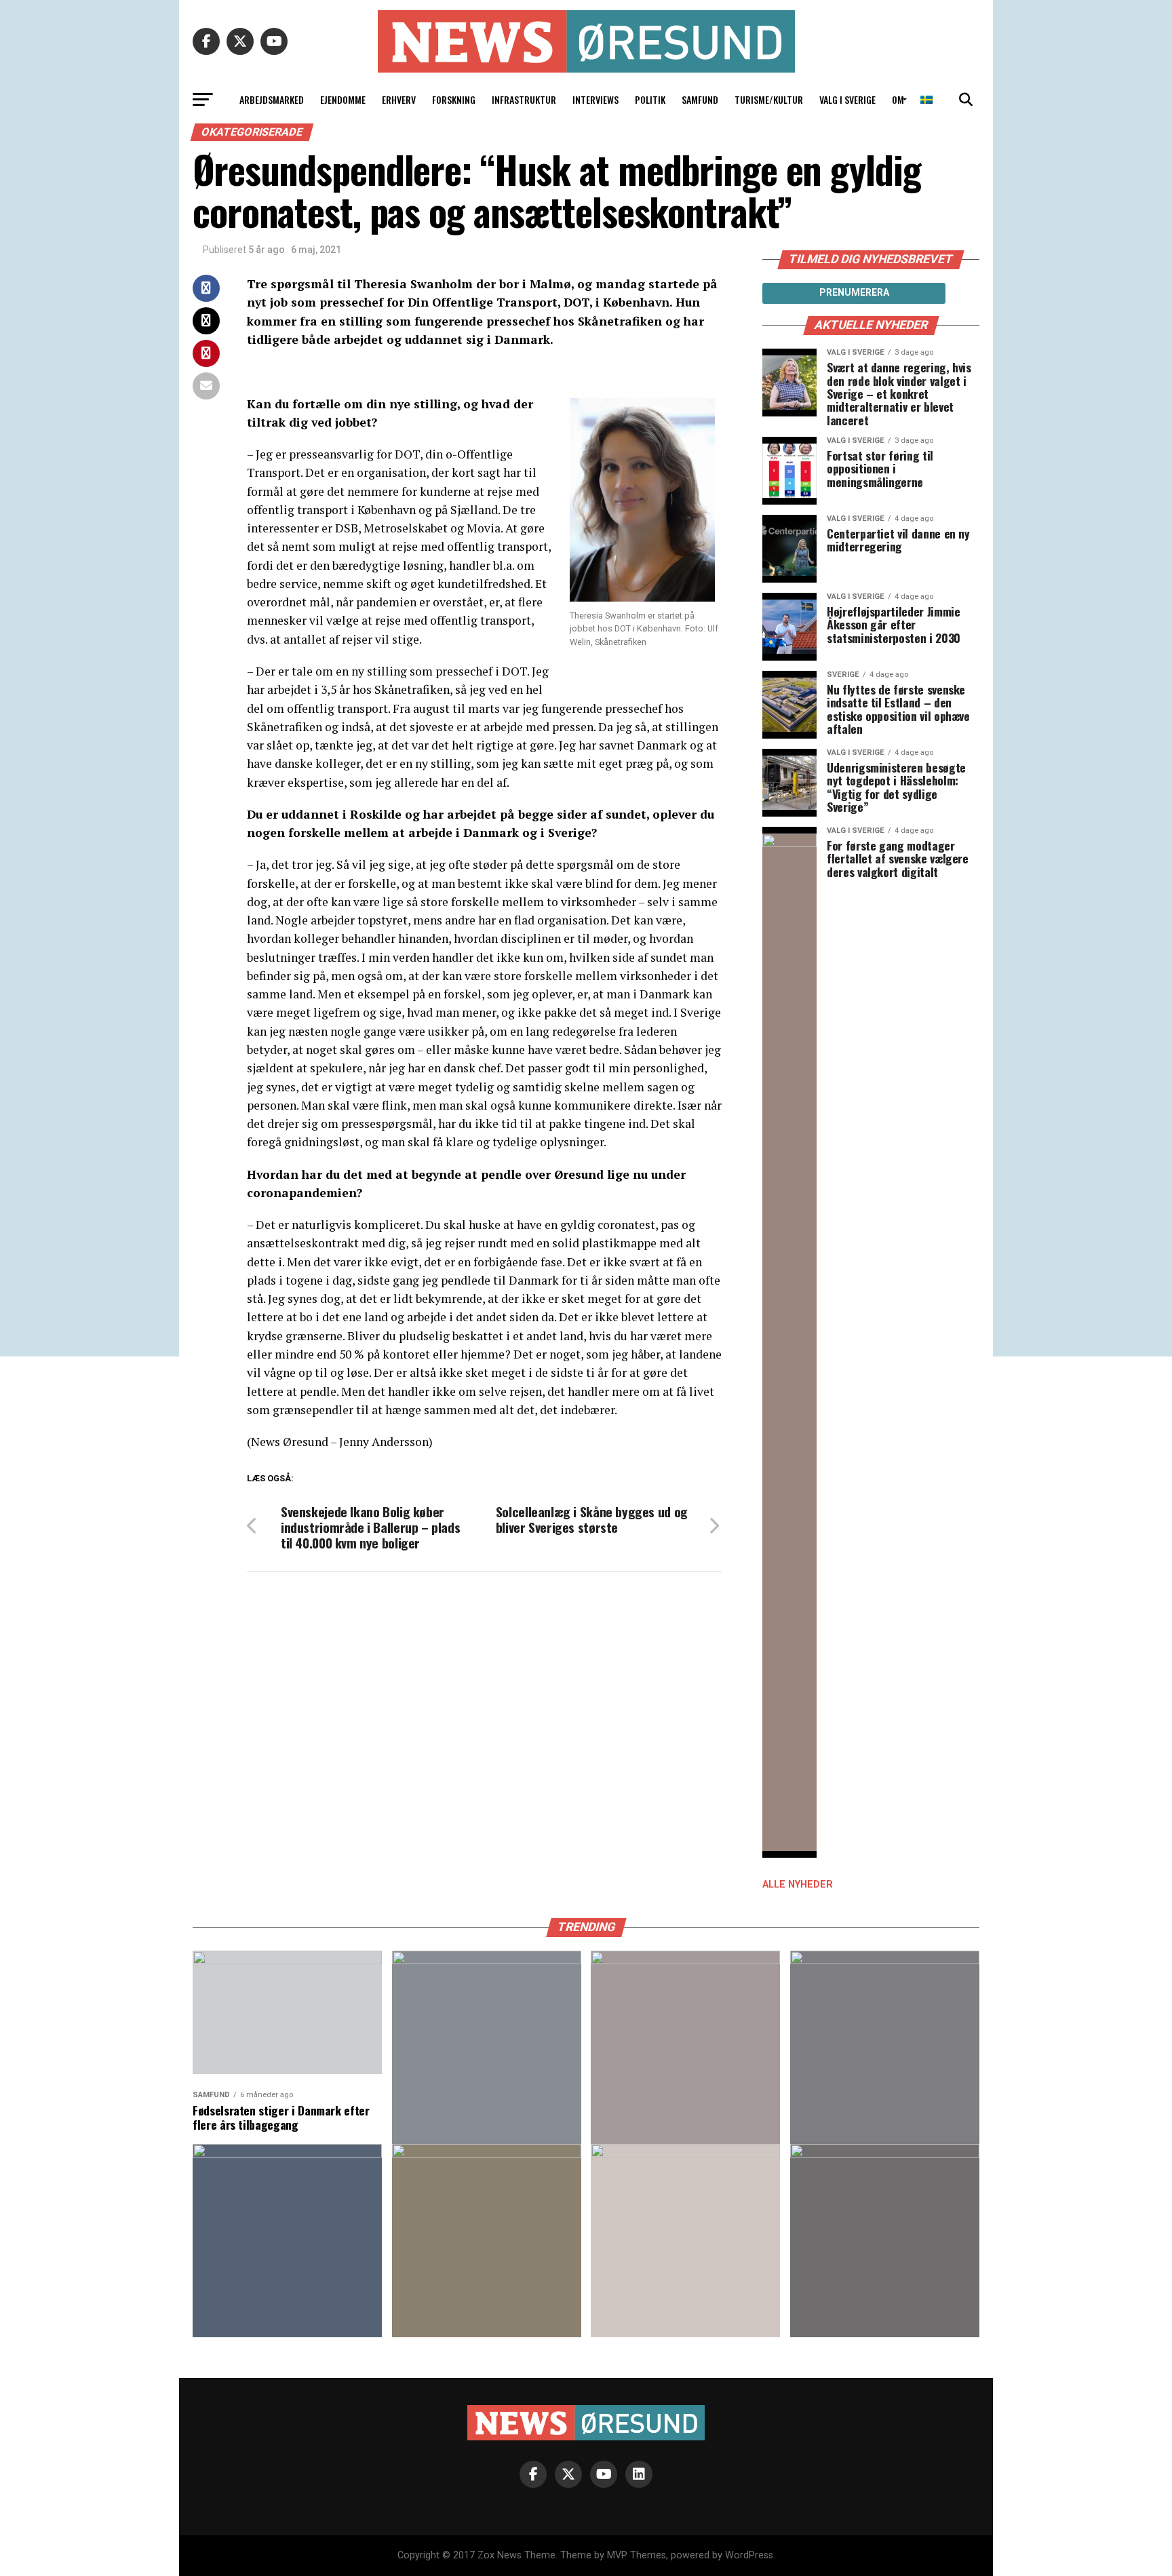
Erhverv (399, 99)
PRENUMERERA (854, 292)
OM (898, 99)
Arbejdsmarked (272, 99)
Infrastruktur (524, 99)
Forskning (454, 99)
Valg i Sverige (847, 99)
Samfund (700, 99)
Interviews (595, 99)
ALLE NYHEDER (798, 1885)
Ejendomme (343, 99)
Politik (650, 99)
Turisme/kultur (769, 99)
